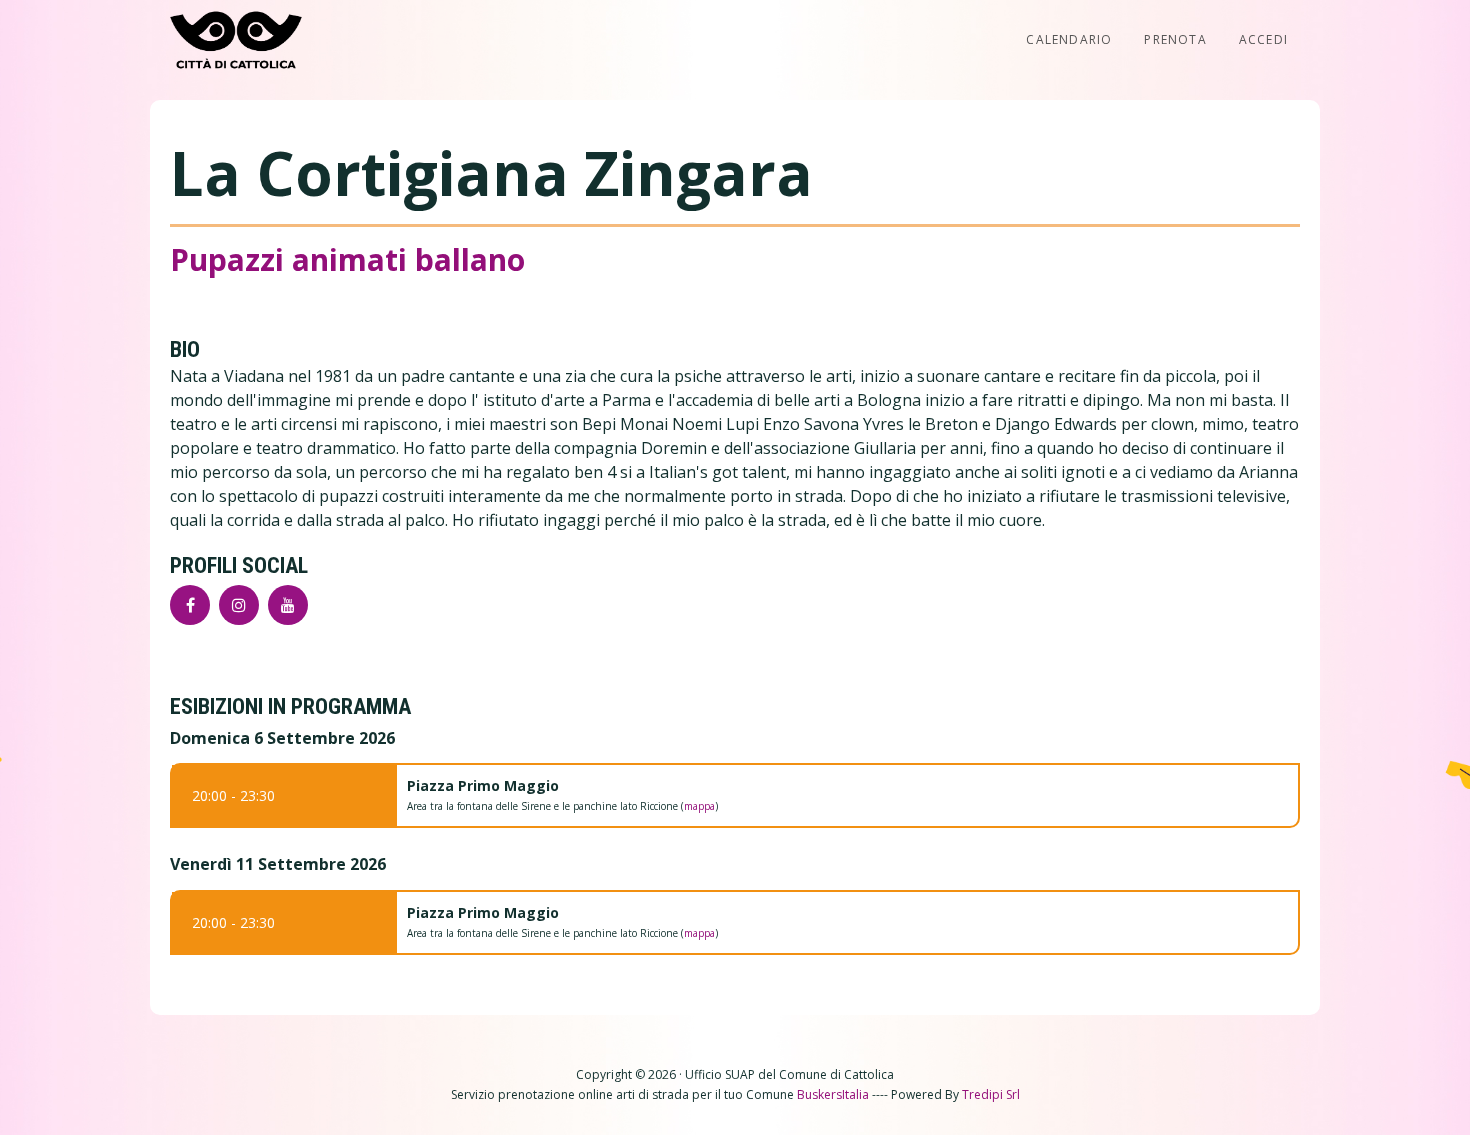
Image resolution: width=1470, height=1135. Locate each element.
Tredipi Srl (991, 1094)
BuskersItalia (833, 1094)
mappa (699, 806)
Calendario (1069, 39)
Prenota (1175, 39)
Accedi (1263, 39)
